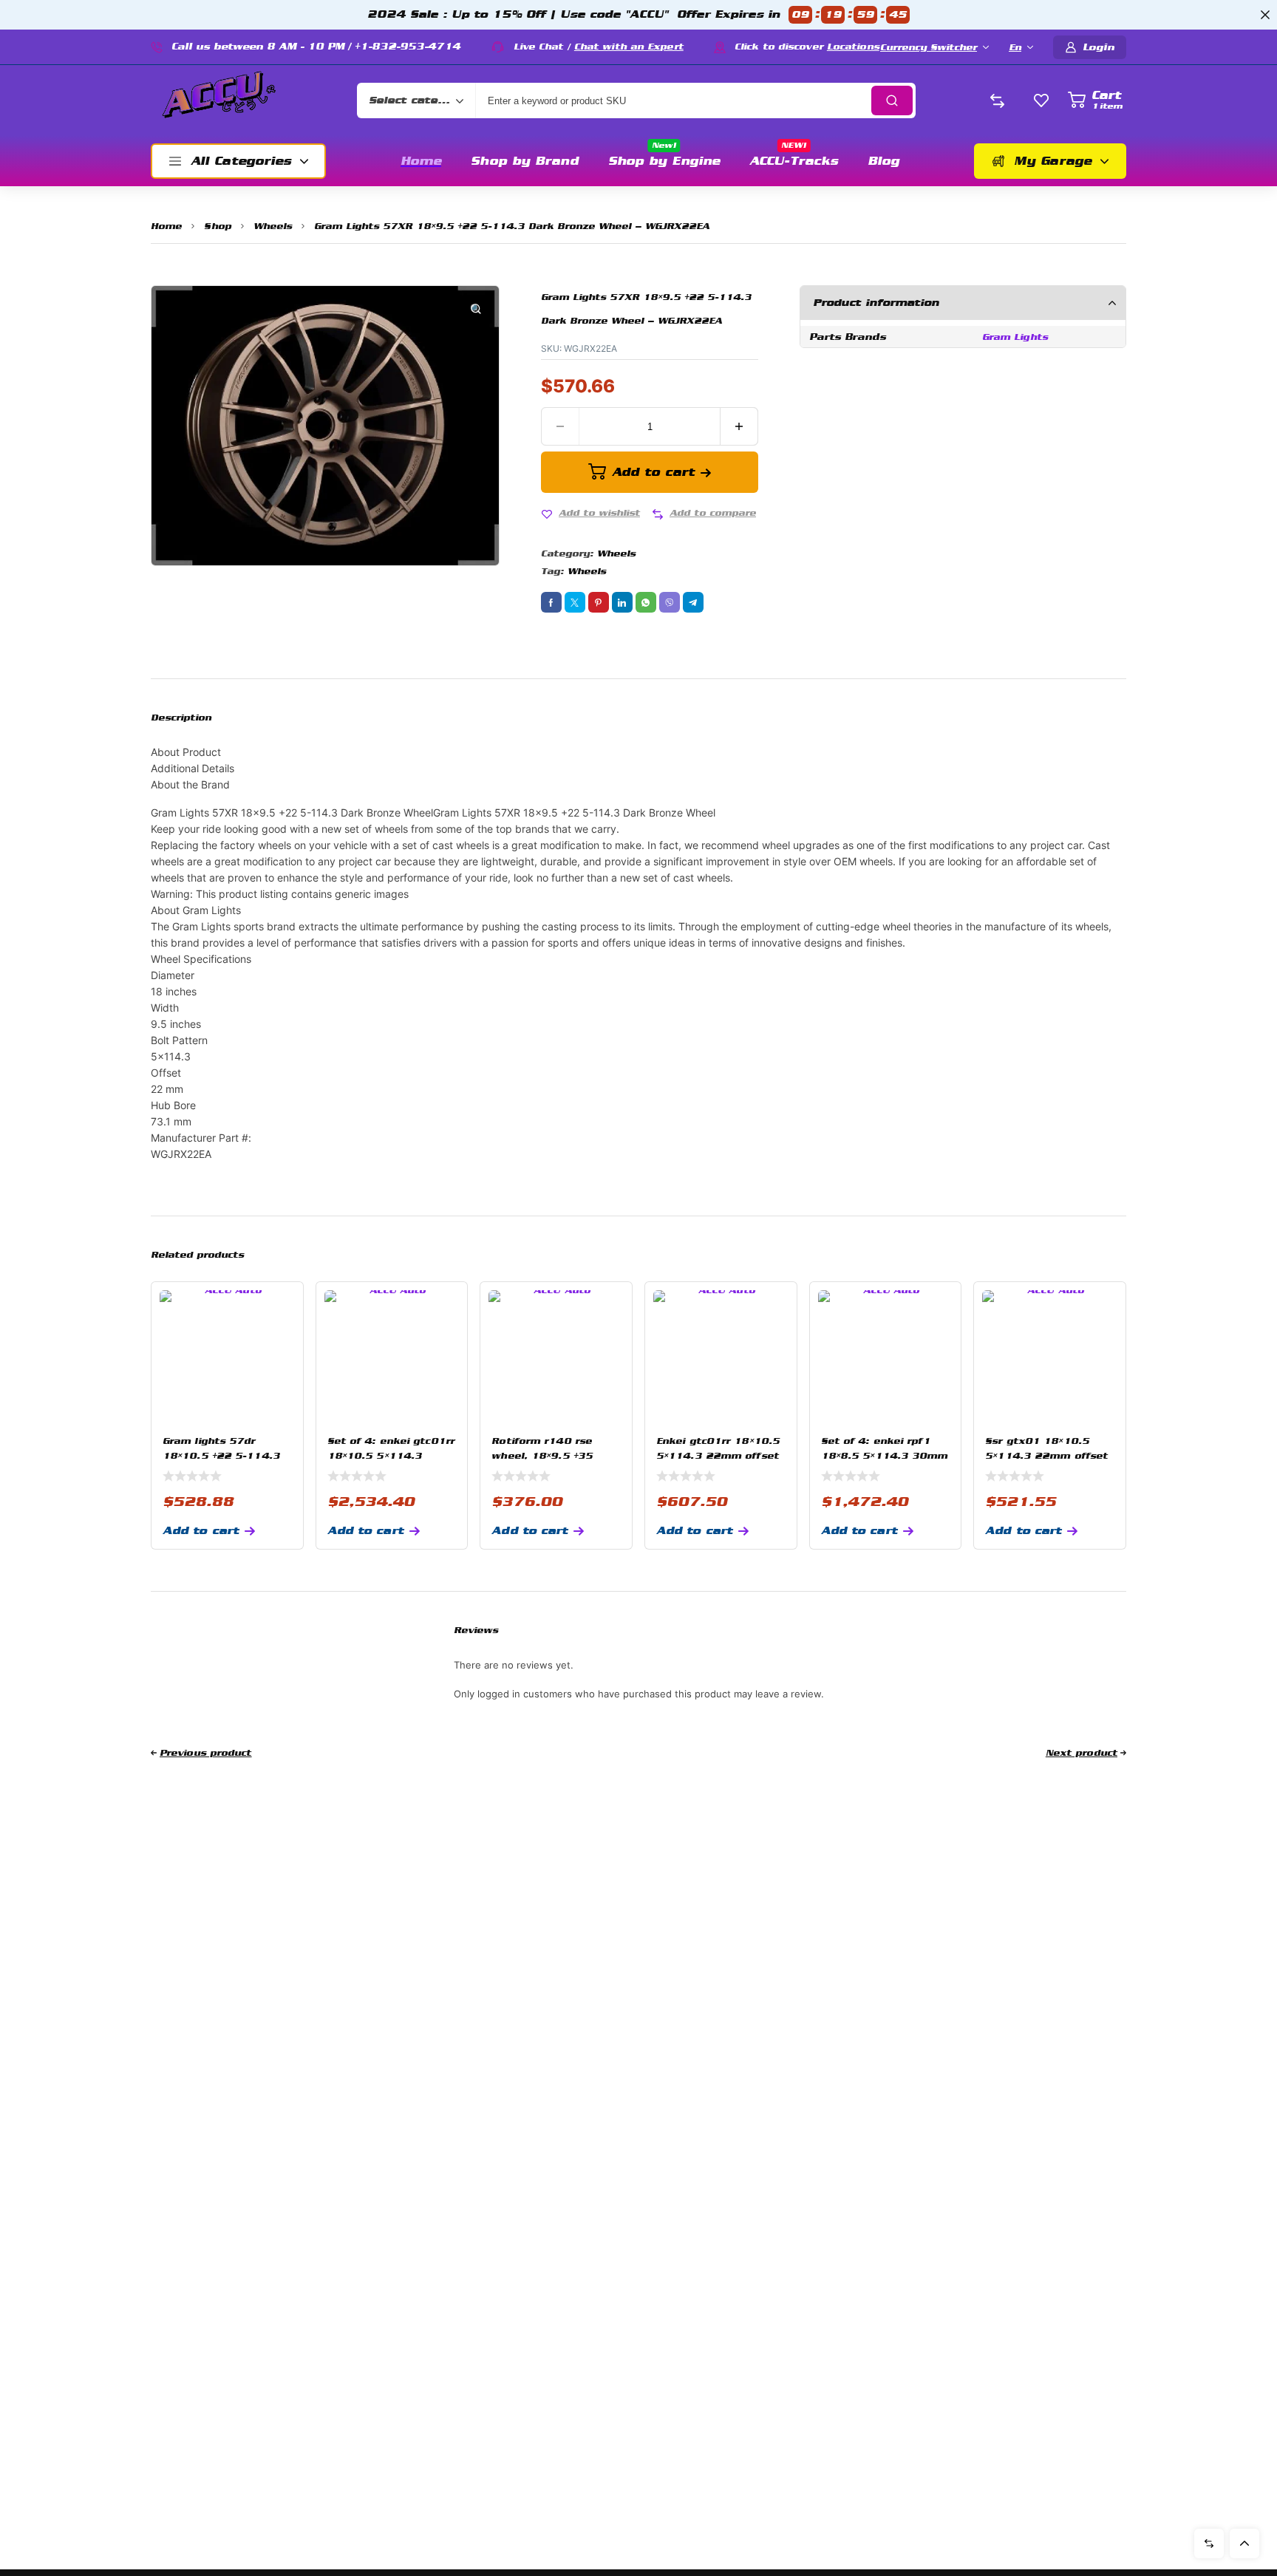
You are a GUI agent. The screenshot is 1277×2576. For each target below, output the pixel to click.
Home (166, 226)
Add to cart (653, 472)
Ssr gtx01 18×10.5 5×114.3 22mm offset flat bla (1046, 1456)
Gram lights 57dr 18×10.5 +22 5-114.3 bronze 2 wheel (221, 1456)
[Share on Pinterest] (599, 602)
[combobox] (416, 100)
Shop (217, 226)
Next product (1082, 1753)
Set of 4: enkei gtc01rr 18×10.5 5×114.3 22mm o (391, 1456)
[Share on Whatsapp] (646, 602)
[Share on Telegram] (693, 602)
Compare (1209, 2543)
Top (1244, 2543)
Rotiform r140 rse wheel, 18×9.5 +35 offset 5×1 (542, 1456)
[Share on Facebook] (551, 602)
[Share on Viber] (670, 602)
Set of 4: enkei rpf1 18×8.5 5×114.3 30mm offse (885, 1456)
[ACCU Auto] (219, 100)
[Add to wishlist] (547, 514)
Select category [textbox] (412, 100)
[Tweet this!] (575, 602)
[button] (476, 309)
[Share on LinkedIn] (622, 602)
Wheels (273, 226)
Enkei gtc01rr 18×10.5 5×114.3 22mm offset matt (718, 1456)
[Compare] (658, 514)
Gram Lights (1015, 337)
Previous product (206, 1753)
